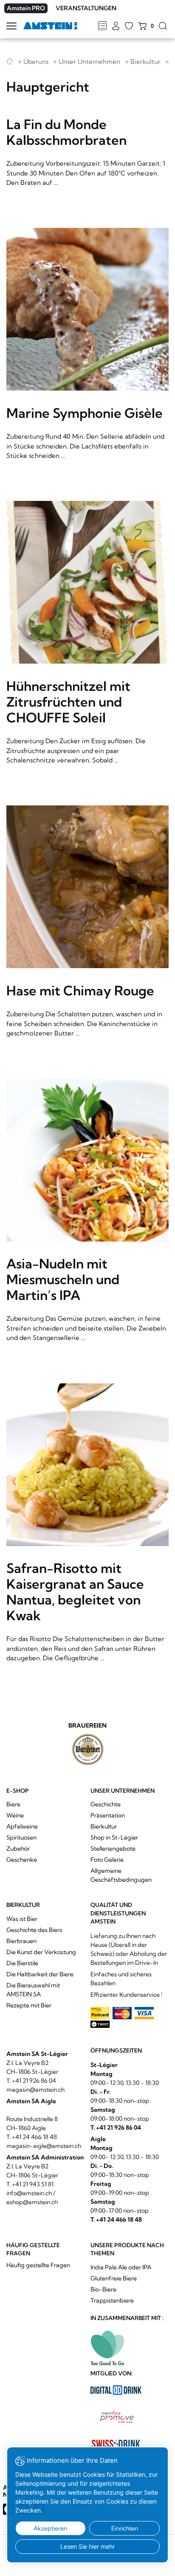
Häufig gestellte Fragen (38, 2265)
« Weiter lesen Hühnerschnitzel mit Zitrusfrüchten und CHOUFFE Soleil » (87, 636)
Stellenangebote (113, 1849)
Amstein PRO (26, 8)
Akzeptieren (50, 2528)
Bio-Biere (103, 2289)
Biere (13, 1804)
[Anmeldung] (116, 26)
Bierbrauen (21, 1941)
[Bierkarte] (102, 26)
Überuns (36, 62)
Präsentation (108, 1815)
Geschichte (106, 1804)
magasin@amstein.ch (35, 2090)
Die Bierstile (22, 1963)
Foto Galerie (107, 1860)
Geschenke (22, 1860)
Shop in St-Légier (114, 1837)
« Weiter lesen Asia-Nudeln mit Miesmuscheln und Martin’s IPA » (87, 1214)
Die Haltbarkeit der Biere (40, 1974)
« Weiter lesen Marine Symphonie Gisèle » (87, 347)
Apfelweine (22, 1826)
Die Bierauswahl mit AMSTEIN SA (33, 1990)
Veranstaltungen (86, 8)
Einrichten (125, 2528)
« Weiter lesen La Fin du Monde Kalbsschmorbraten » (87, 150)
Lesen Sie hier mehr (87, 2546)
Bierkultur (145, 62)
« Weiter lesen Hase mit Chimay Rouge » (87, 925)
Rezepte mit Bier (29, 2005)
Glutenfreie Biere (114, 2278)
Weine (15, 1815)
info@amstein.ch (29, 2193)
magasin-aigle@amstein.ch (44, 2146)
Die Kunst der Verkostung (41, 1952)
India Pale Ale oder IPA (121, 2267)
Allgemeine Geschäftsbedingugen (121, 1875)
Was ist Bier (22, 1919)
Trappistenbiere (112, 2300)
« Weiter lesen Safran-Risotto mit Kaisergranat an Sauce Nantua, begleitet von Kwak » (87, 1527)
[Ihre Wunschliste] (129, 26)
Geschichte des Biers (34, 1930)
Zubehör (18, 1849)
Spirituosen (21, 1837)
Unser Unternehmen (89, 62)
